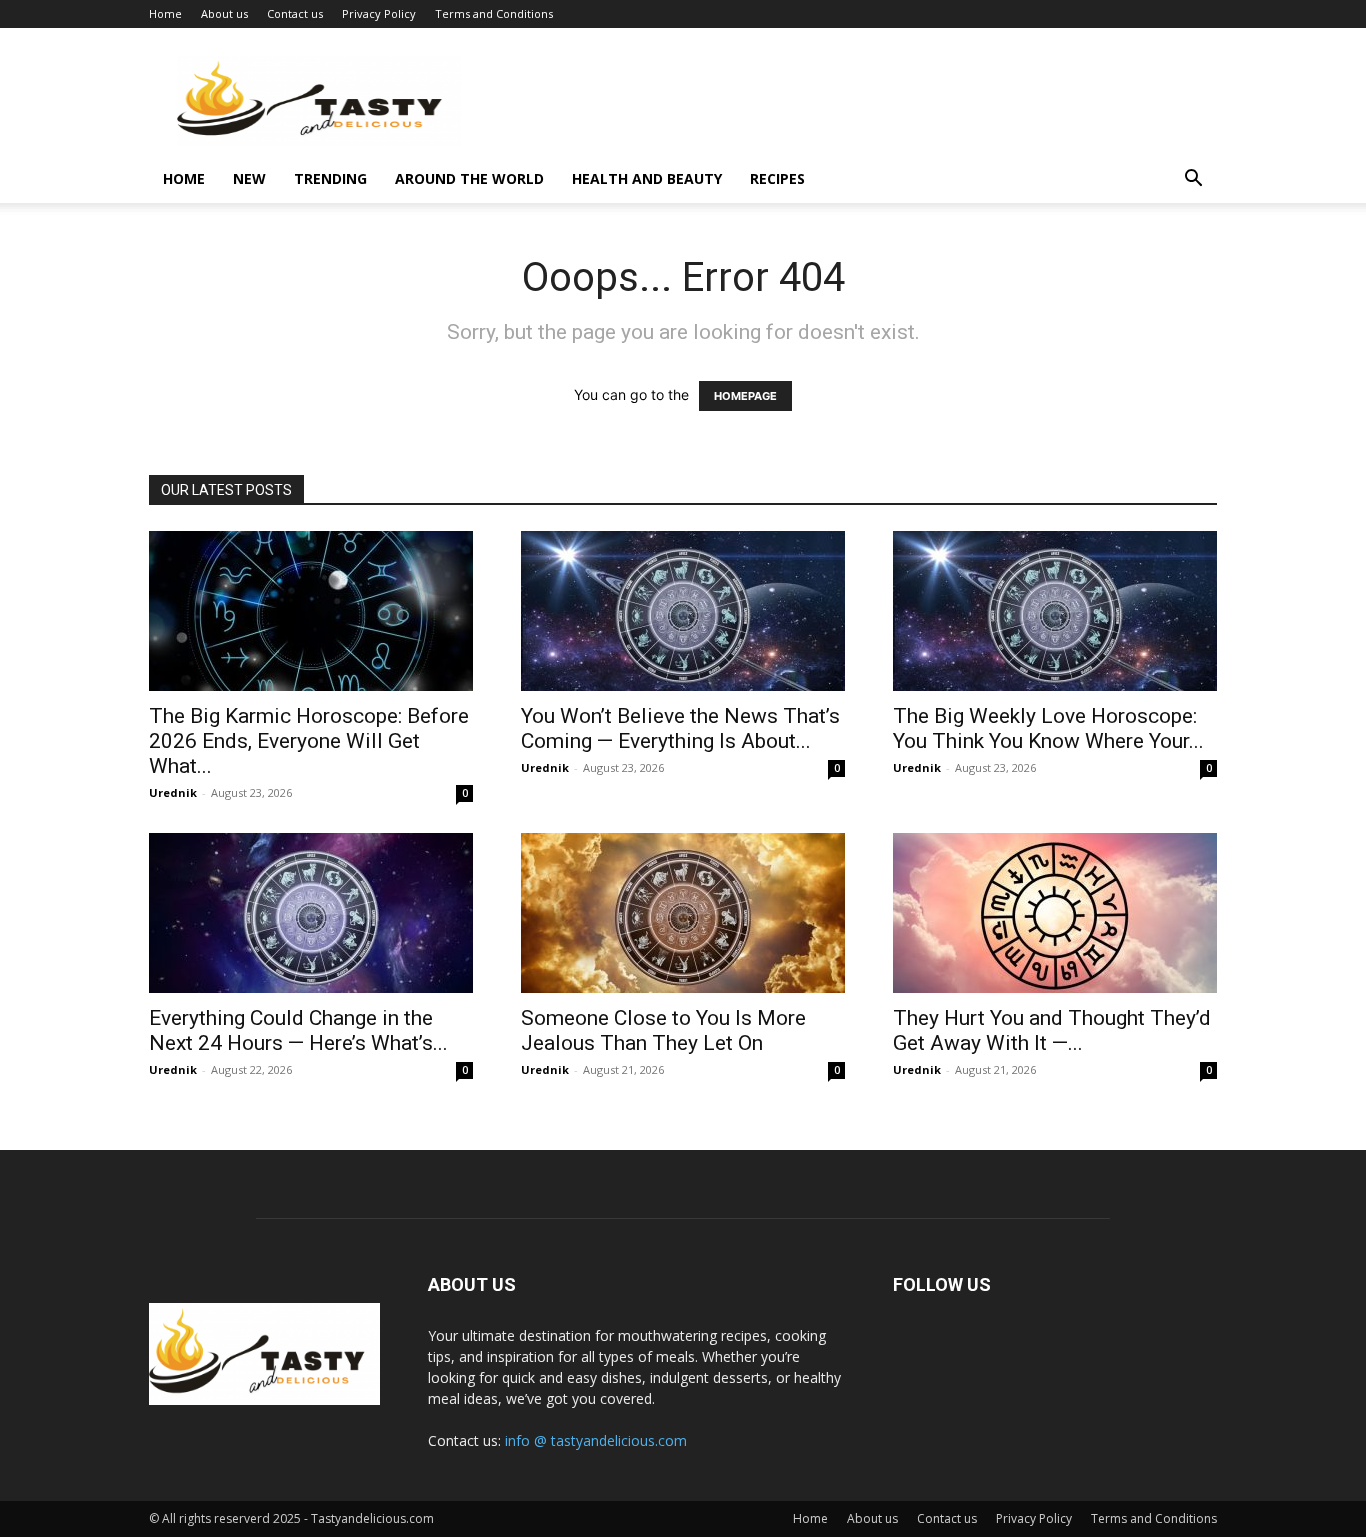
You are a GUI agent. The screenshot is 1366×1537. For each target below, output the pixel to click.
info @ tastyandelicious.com (596, 1440)
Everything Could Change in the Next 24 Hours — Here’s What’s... (298, 1030)
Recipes (777, 178)
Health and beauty (647, 178)
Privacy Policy (379, 13)
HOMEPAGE (745, 396)
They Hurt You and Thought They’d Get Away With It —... (1052, 1030)
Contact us (295, 13)
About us (224, 13)
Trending (330, 178)
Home (165, 13)
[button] (1193, 180)
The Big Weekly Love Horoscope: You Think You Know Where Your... (1048, 728)
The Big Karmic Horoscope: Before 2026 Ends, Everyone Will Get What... (309, 741)
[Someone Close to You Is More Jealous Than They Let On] (683, 913)
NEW (249, 178)
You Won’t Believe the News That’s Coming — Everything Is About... (680, 728)
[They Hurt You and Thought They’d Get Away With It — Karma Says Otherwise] (1055, 913)
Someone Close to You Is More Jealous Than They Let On (663, 1030)
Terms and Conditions (494, 13)
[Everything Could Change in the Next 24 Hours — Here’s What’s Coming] (311, 913)
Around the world (469, 178)
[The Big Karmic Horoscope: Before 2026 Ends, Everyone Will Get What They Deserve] (311, 611)
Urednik (173, 792)
